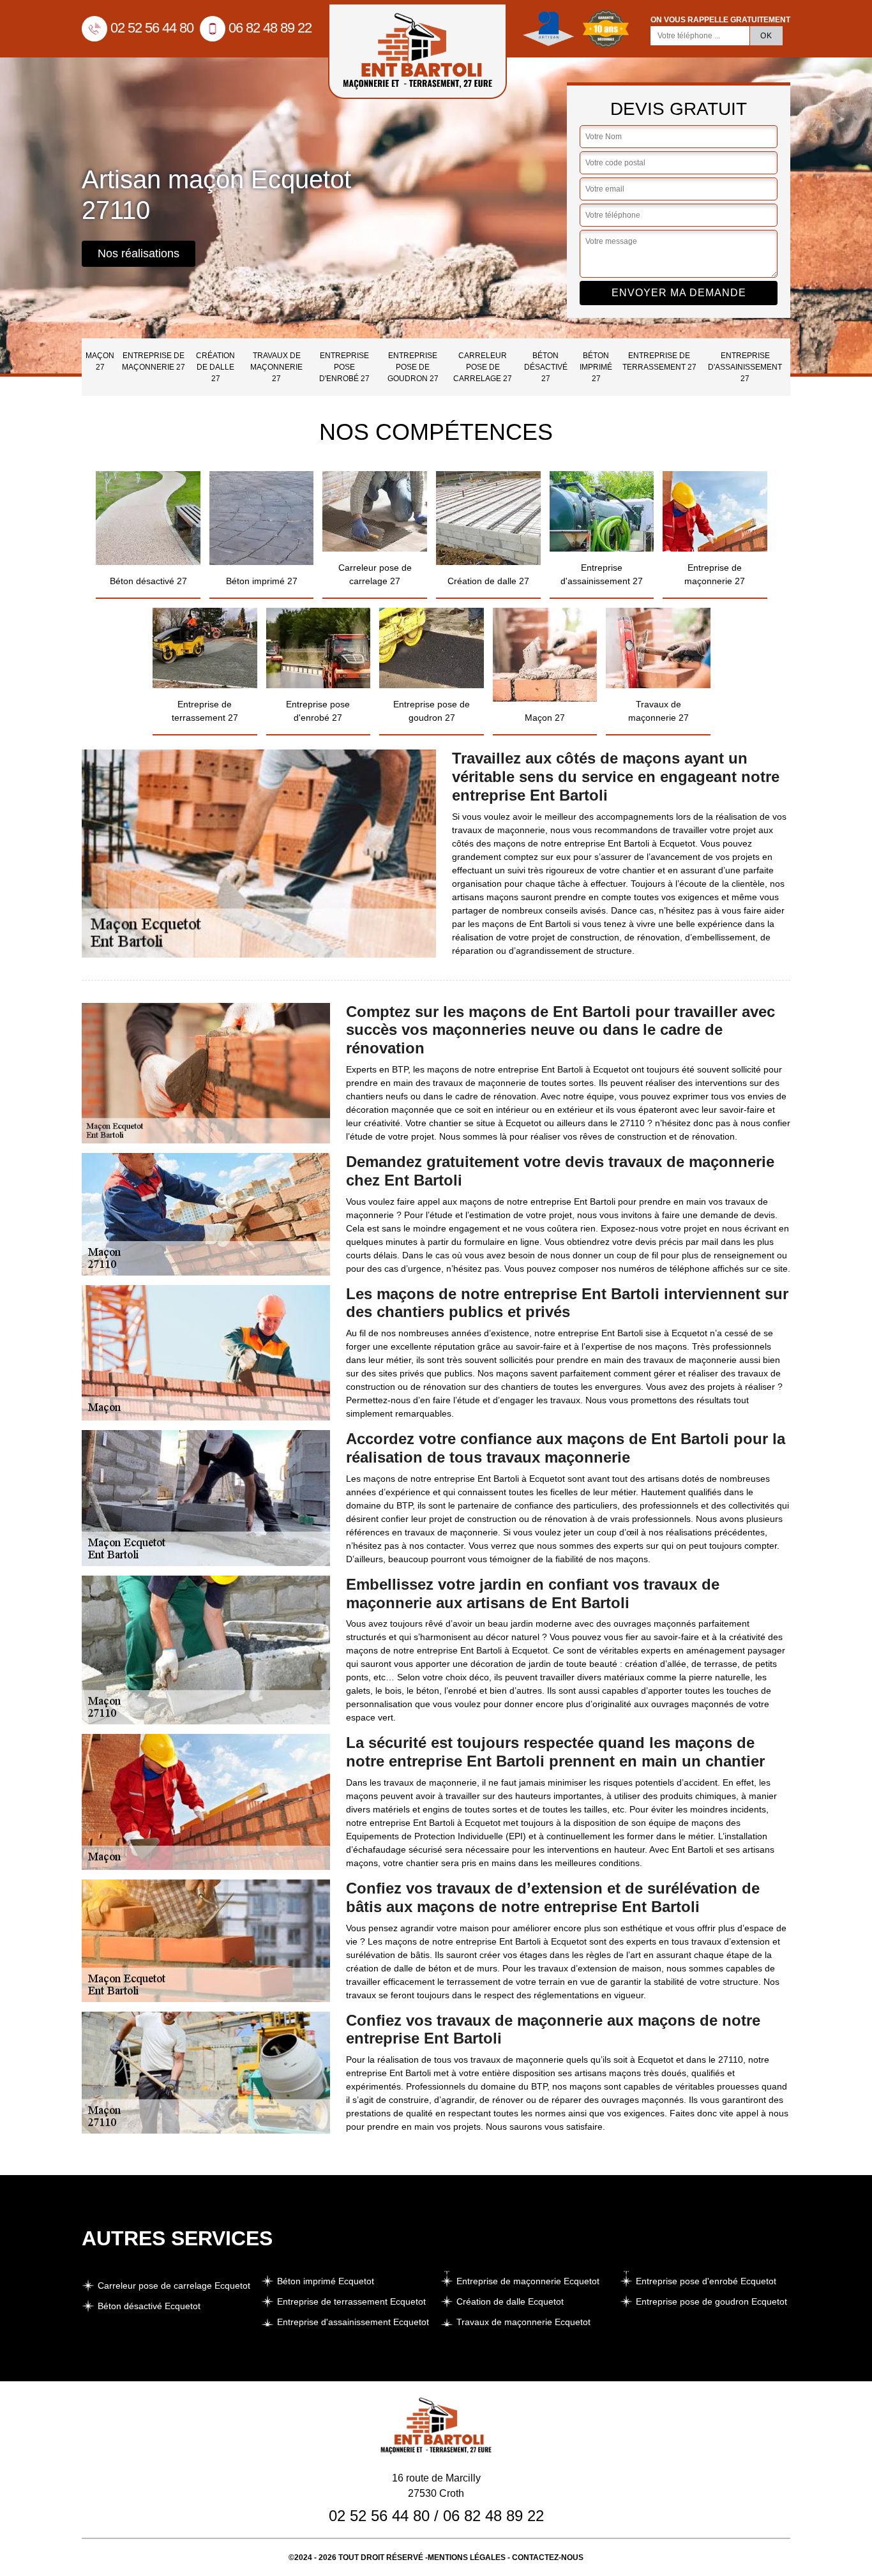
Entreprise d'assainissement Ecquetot (353, 2322)
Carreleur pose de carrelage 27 (483, 367)
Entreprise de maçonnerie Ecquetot (528, 2281)
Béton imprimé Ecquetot (326, 2281)
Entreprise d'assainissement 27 (745, 367)
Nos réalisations (139, 253)
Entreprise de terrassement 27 (659, 361)
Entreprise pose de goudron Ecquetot (711, 2301)
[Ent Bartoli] (417, 51)
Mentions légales (467, 2557)
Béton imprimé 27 (596, 367)
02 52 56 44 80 (152, 28)
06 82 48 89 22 (270, 28)
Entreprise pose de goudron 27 (413, 367)
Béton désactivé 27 (546, 367)
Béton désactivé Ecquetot (149, 2306)
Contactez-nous (548, 2557)
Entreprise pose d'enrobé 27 (344, 367)
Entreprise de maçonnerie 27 (154, 361)
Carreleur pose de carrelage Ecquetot (174, 2286)
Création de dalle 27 (215, 367)
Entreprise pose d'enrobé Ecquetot (706, 2281)
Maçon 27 (100, 361)
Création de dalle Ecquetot (510, 2301)
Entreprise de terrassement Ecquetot (351, 2301)
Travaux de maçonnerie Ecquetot (523, 2322)
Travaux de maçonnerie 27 (276, 367)
